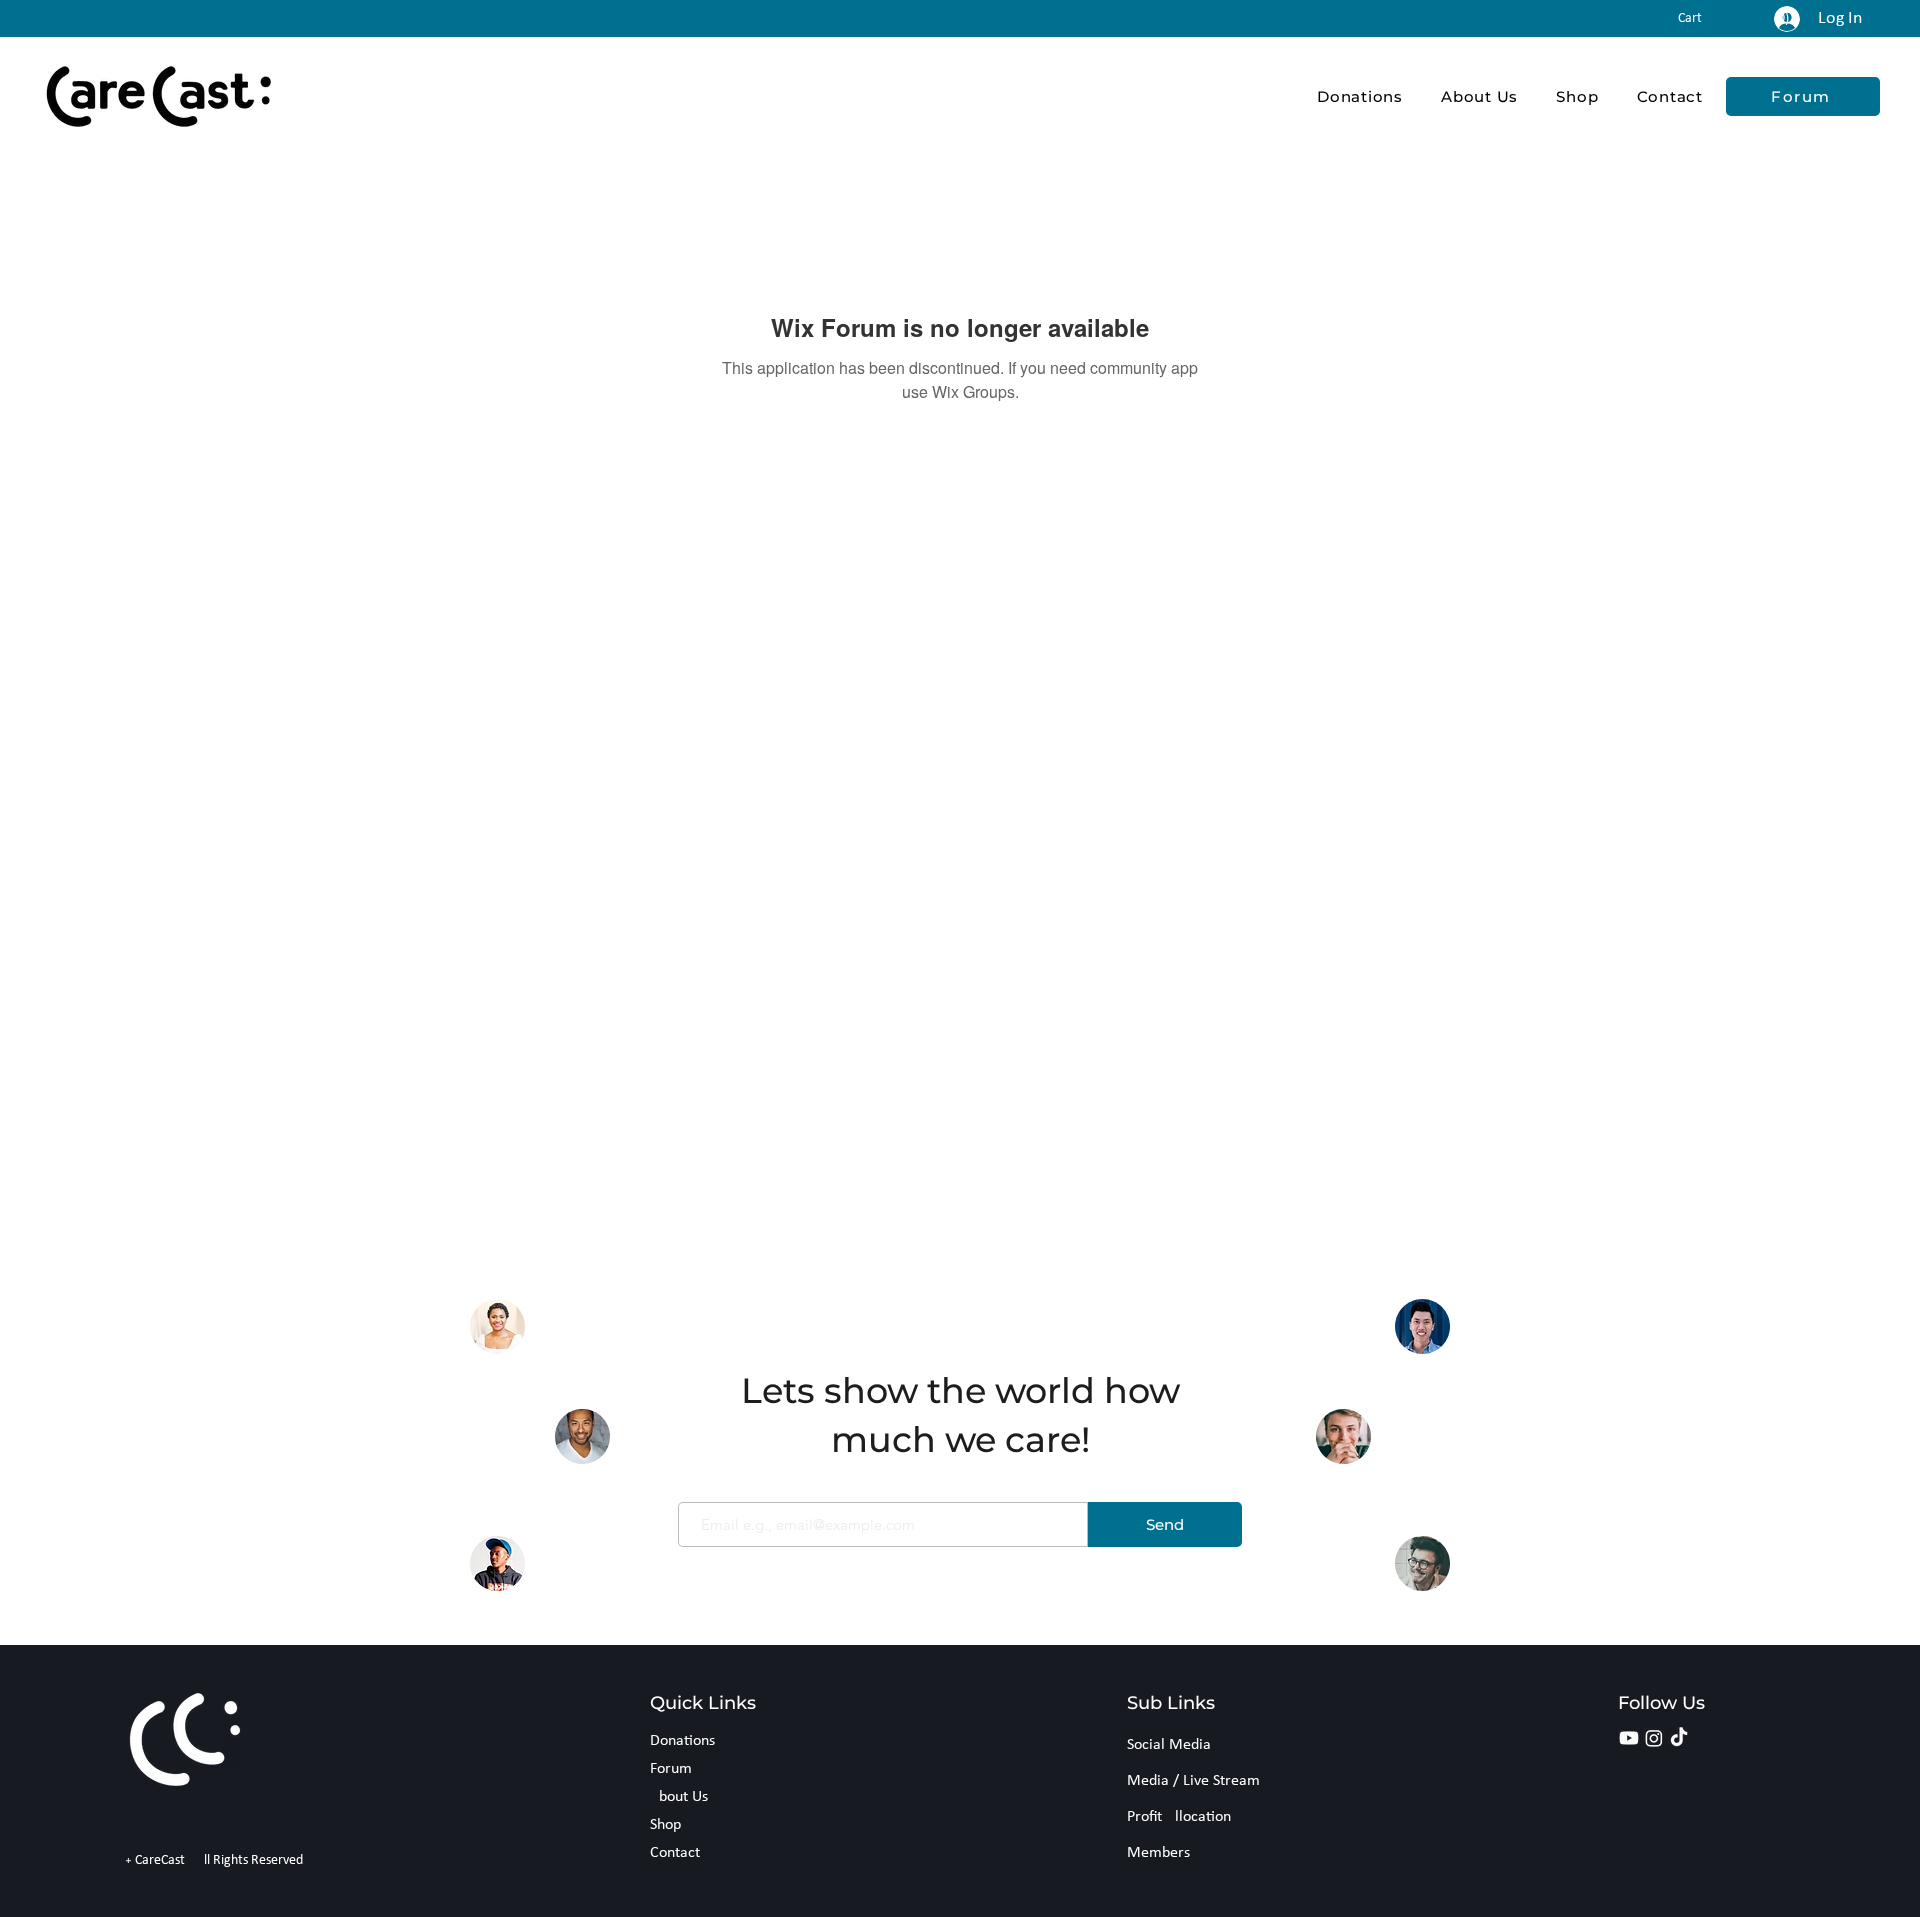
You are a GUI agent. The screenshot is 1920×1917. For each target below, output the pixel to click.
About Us (679, 1797)
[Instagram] (1654, 1738)
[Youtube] (1629, 1738)
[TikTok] (1679, 1738)
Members (1158, 1853)
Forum (671, 1769)
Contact (675, 1853)
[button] (1702, 17)
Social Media (1169, 1745)
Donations (682, 1741)
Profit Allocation (1179, 1817)
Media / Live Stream (1193, 1781)
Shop (665, 1825)
